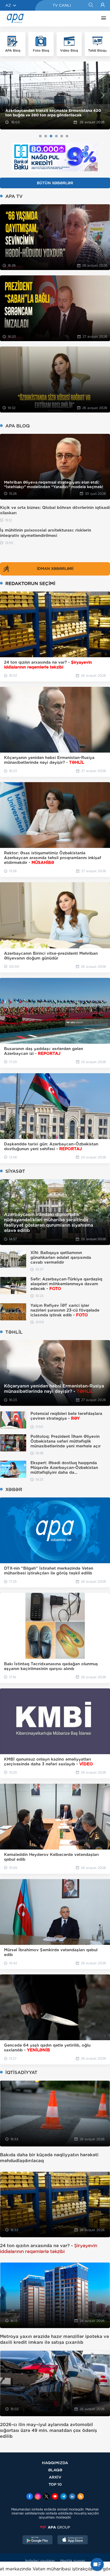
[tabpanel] (55, 95)
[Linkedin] (72, 2497)
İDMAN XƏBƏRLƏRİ (55, 569)
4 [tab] (56, 136)
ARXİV (55, 2477)
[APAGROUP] (55, 2527)
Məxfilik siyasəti (73, 2561)
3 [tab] (51, 136)
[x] (46, 2497)
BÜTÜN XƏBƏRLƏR (55, 183)
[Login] (103, 5)
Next (103, 95)
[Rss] (81, 2497)
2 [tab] (46, 136)
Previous (7, 95)
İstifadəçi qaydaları (40, 2561)
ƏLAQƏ (55, 2470)
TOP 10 (55, 2484)
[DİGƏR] (102, 19)
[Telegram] (64, 2497)
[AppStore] (73, 2540)
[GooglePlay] (38, 2540)
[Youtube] (55, 2497)
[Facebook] (30, 2497)
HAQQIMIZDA (55, 2463)
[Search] (91, 5)
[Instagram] (38, 2497)
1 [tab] (40, 136)
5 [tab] (62, 136)
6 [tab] (67, 136)
